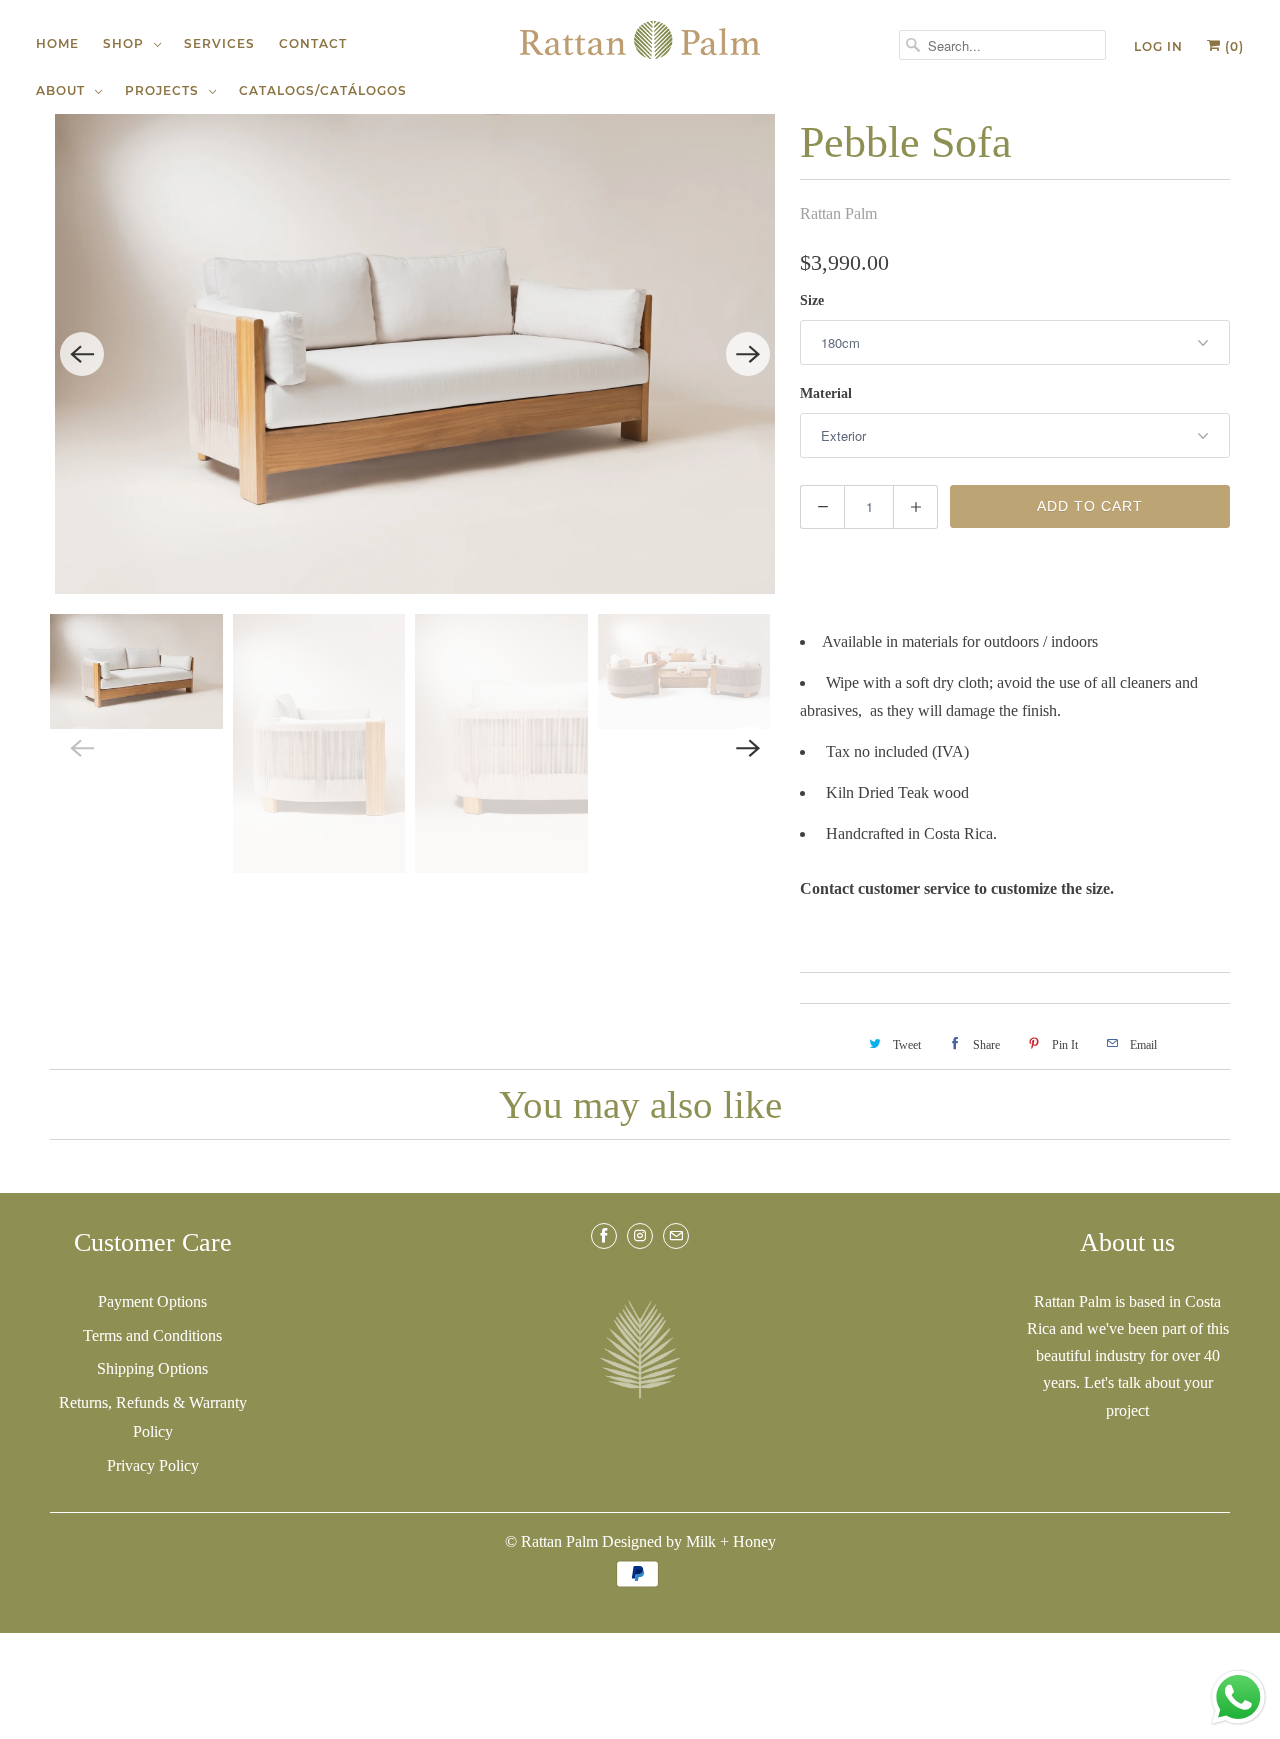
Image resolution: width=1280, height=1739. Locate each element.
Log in (1158, 46)
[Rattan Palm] (640, 40)
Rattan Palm (838, 213)
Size (812, 300)
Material (826, 393)
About (64, 90)
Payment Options (152, 1301)
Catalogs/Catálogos (323, 90)
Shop (127, 43)
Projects (166, 90)
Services (219, 43)
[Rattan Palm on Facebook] (604, 1236)
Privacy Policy (153, 1465)
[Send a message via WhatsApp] (1238, 1697)
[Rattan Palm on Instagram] (640, 1236)
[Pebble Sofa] (415, 354)
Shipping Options (152, 1368)
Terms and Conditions (152, 1335)
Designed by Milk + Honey (689, 1541)
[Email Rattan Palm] (676, 1236)
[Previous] (82, 354)
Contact (313, 43)
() (1232, 46)
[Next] (748, 354)
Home (57, 43)
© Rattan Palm (551, 1541)
